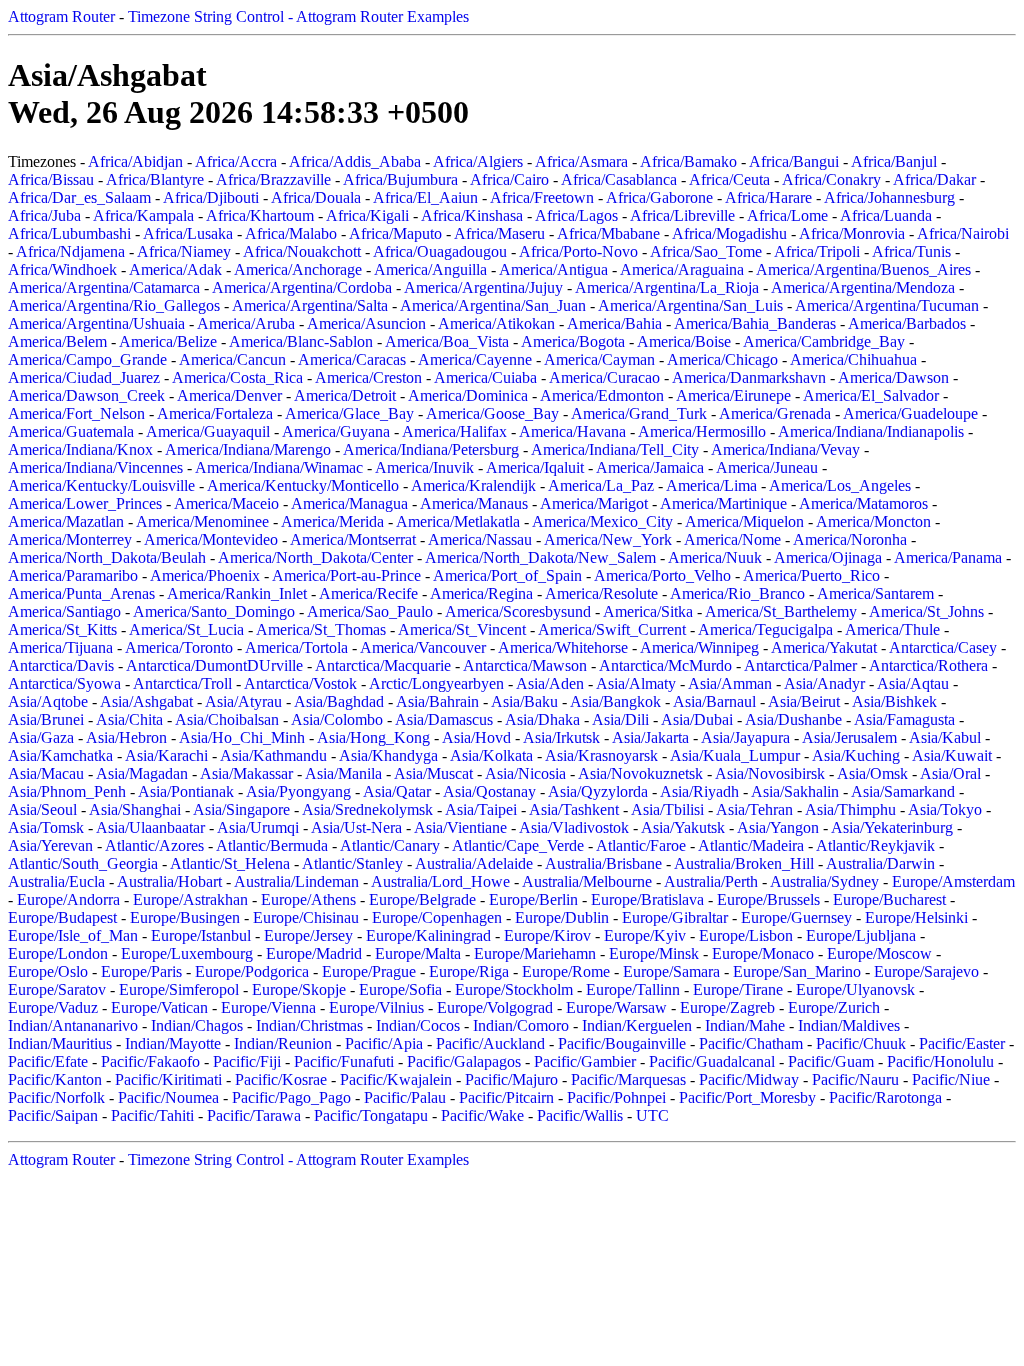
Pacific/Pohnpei (616, 1097)
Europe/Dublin (562, 917)
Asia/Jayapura (745, 737)
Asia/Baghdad (339, 701)
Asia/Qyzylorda (598, 791)
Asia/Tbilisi (667, 809)
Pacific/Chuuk (861, 1043)
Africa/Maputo (395, 233)
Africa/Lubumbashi (69, 233)
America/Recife (368, 593)
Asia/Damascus (444, 719)
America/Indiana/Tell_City (615, 449)
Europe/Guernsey (796, 917)
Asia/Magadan (142, 773)
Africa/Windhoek (62, 269)
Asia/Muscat (433, 773)
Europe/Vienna (268, 1007)
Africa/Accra (236, 161)
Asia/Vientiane (460, 827)
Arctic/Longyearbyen (436, 683)
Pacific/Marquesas (628, 1079)
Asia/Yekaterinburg (892, 827)
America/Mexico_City (602, 521)
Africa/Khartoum (260, 215)
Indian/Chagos (197, 1025)
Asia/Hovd (476, 737)
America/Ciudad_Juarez (84, 377)
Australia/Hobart (169, 881)
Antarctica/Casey (943, 647)
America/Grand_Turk (639, 413)
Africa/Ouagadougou (440, 251)
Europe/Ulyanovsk (855, 989)
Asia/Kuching (856, 755)
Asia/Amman (730, 683)
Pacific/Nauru (855, 1079)
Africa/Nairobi (963, 233)
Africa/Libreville (682, 215)
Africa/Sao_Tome (706, 251)
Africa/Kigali (367, 215)
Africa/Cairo (509, 179)
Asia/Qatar (397, 791)
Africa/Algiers (478, 161)
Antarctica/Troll (182, 683)
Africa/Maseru (499, 233)
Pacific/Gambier (585, 1061)
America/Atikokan (496, 323)
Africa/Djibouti (211, 197)
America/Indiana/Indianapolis (871, 431)
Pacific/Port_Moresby (747, 1097)
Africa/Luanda (886, 215)
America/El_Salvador (871, 395)
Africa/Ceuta (729, 179)
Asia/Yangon (778, 827)
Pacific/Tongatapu (371, 1115)
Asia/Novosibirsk (770, 773)
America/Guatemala (71, 431)
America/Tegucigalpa (765, 629)
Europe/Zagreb (727, 1007)
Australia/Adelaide (474, 863)
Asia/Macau (46, 773)
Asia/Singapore (241, 809)
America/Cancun (232, 359)
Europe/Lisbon (746, 935)
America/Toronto (179, 647)
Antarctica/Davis (61, 665)
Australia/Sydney (824, 881)
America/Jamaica (650, 467)
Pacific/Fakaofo (150, 1061)
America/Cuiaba (485, 377)
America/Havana (572, 431)
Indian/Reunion (283, 1043)
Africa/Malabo (291, 233)
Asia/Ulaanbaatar (150, 827)
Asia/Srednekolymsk (367, 809)
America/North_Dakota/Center (315, 557)
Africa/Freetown (542, 197)
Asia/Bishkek (894, 701)
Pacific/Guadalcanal (712, 1061)
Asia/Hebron (126, 737)
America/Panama (948, 557)
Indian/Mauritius (60, 1043)
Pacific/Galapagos (464, 1061)
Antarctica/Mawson (525, 665)
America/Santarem (875, 593)
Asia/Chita (129, 719)
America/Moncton (873, 521)
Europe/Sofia (400, 989)
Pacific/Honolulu (940, 1061)
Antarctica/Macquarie (383, 665)
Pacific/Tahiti (152, 1115)
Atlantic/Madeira (751, 845)
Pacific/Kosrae (281, 1079)
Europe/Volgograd (495, 1007)
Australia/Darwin (880, 863)
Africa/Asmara (581, 161)
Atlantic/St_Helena (230, 863)
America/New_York (608, 539)
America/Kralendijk (473, 485)
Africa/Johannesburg (889, 197)
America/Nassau (480, 539)
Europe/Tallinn (633, 989)
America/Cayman (599, 359)
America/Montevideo (211, 539)
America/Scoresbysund (518, 611)
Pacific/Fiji (247, 1061)
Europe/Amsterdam (953, 881)
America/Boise (684, 341)
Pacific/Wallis (580, 1115)
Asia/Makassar (246, 773)
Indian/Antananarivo (73, 1025)
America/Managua (349, 503)
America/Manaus (474, 503)
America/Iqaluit (535, 467)
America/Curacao (604, 377)
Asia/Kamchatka (60, 755)
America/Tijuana (60, 647)
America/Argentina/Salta (310, 305)
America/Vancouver (423, 647)
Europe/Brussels (768, 899)
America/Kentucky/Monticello (303, 485)
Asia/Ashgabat (146, 701)
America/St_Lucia (186, 629)
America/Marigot (594, 503)
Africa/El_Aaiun (425, 197)
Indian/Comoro (521, 1025)
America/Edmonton (602, 395)
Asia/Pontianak (186, 791)
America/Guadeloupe (910, 413)
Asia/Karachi (166, 755)
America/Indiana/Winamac (279, 467)
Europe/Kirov (547, 935)
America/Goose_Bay (492, 413)
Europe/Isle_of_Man (73, 935)
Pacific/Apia (384, 1043)
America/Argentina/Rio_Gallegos (114, 305)
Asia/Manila (343, 773)
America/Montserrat (353, 539)
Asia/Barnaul (714, 701)
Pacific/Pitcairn (506, 1097)
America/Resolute (601, 593)
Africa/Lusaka (188, 233)
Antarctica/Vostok (300, 683)
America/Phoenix (205, 575)
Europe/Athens (308, 899)
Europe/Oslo (48, 971)
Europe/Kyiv (645, 935)
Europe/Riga (469, 971)
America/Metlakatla (458, 521)
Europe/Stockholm (514, 989)
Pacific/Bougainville (622, 1043)
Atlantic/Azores (154, 845)
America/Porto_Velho (662, 575)
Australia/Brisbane (603, 863)
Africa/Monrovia (852, 233)
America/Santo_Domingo (214, 611)
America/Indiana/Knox (80, 449)
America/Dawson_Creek (86, 395)
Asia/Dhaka (542, 719)
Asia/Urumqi (258, 827)
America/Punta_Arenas (81, 593)
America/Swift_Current (612, 629)
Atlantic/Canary (390, 845)
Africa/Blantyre (155, 179)
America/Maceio (226, 503)
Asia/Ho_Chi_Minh (242, 737)
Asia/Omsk (872, 773)
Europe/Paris (141, 971)
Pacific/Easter (962, 1043)
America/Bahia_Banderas (755, 323)
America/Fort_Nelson (76, 413)
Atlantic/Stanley (352, 863)
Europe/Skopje (299, 989)
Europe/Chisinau (306, 917)
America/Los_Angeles (840, 485)
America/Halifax (454, 431)
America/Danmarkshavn (749, 377)
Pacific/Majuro (511, 1079)
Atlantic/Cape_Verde (518, 845)
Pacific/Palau (405, 1097)
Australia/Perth (711, 881)
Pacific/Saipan (53, 1115)
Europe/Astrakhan (190, 899)
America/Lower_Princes (85, 503)
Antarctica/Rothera (928, 665)
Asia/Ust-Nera (356, 827)
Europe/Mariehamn (535, 953)
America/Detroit (345, 395)
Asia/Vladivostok (574, 827)
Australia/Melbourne (587, 881)
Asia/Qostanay (489, 791)
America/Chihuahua (853, 359)
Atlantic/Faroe (641, 845)
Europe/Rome (566, 971)
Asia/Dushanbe (793, 719)
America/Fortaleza (215, 413)
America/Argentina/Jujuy (483, 287)
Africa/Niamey (184, 251)
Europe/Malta (418, 953)
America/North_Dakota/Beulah (107, 557)
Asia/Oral (950, 773)
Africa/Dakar (934, 179)
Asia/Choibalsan (227, 719)
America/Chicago (722, 359)
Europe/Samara (671, 971)
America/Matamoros (863, 503)
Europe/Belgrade (422, 899)
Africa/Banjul (894, 161)
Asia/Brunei (46, 719)
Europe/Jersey (308, 935)
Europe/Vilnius (376, 1007)
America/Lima (711, 485)
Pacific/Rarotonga (885, 1097)
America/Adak (175, 269)
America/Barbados (907, 323)
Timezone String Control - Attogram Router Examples (298, 16)
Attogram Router (61, 16)
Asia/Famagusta (904, 719)
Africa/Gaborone (659, 197)
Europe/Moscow (879, 953)
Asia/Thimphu (850, 809)
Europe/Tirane (738, 989)
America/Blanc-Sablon (301, 341)
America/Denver (229, 395)
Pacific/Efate (48, 1061)
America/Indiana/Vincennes (95, 467)
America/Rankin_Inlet (237, 593)
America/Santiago (64, 611)
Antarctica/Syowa (64, 683)
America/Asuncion (366, 323)
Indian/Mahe (745, 1025)
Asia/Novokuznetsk (640, 773)
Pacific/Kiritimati (168, 1079)
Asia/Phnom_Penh (67, 791)
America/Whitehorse (563, 647)
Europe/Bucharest (889, 899)
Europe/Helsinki (916, 917)
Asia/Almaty (636, 683)
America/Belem (57, 341)
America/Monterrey (70, 539)
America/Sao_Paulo (370, 611)
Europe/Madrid (314, 953)
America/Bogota (573, 341)
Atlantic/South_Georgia (83, 863)
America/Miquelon (744, 521)
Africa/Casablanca (619, 179)
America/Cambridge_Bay (824, 341)
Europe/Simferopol (179, 989)
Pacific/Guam (831, 1061)
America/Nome (732, 539)
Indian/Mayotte (173, 1043)
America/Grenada (775, 413)
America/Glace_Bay (349, 413)
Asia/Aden (550, 683)
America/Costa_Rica (237, 377)
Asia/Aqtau (913, 683)
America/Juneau (767, 467)
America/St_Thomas (321, 629)
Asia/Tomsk (46, 827)
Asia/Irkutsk (561, 737)
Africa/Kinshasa (472, 215)
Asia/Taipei (481, 809)
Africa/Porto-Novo (578, 251)
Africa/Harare (768, 197)
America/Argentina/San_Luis (690, 305)
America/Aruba (246, 323)
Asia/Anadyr (824, 683)
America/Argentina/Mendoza (863, 287)
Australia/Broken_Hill (744, 863)
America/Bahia (614, 323)
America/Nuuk (715, 557)
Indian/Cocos (418, 1025)
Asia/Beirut (804, 701)
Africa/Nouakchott (302, 251)
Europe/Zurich (834, 1007)
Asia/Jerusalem (849, 737)
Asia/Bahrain (437, 701)
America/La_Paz (601, 485)
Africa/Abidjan (135, 161)
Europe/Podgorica (252, 971)
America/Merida (332, 521)
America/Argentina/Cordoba (302, 287)
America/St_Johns (926, 611)
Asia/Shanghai (135, 809)
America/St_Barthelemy (781, 611)
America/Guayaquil (208, 431)
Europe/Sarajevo (926, 971)
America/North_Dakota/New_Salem (540, 557)
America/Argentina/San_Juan (493, 305)
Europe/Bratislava (647, 899)
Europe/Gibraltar (675, 917)
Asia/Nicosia (525, 773)
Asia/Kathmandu (273, 755)
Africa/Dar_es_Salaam (79, 197)
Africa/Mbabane (608, 233)
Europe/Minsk (654, 953)
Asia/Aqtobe (48, 701)
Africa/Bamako (688, 161)
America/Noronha (850, 539)
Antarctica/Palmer (800, 665)
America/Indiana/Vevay (785, 449)
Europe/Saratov (57, 989)
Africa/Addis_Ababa (355, 161)
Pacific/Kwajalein (396, 1079)
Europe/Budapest (62, 917)
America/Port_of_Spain (507, 575)
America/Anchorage (298, 269)
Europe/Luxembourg (187, 953)
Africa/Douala (316, 197)
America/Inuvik (424, 467)
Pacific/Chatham (751, 1043)
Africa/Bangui (794, 161)
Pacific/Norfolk (56, 1097)
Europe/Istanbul (201, 935)
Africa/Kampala (143, 215)
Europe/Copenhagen (437, 917)
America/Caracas (352, 359)
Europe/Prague (369, 971)
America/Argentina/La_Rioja (667, 287)
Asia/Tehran (754, 809)
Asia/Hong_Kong (373, 737)
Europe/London (58, 953)
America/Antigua (553, 269)
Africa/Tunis (911, 251)
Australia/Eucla (56, 881)
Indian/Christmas (309, 1025)
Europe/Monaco (763, 953)
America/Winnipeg (699, 647)
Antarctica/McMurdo (665, 665)
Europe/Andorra (68, 899)
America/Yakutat (824, 647)
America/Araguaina (682, 269)
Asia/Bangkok (615, 701)
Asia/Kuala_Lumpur (735, 755)
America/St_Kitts (62, 629)
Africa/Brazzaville (273, 179)
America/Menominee (202, 521)
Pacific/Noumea (168, 1097)
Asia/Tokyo (945, 809)
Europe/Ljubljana (861, 935)
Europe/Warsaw (616, 1007)
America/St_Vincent (462, 629)
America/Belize (168, 341)
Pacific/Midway (749, 1079)
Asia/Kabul (945, 737)
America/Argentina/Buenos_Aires (863, 269)
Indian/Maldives (849, 1025)
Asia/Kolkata (491, 755)
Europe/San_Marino (797, 971)
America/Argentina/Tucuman (887, 305)
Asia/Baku (524, 701)
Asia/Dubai (697, 719)
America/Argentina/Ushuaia (96, 323)
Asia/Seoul (42, 809)
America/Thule (892, 629)
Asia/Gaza (41, 737)
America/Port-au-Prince (346, 575)
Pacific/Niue (951, 1079)
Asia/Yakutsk (683, 827)
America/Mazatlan (66, 521)
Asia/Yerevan (50, 845)
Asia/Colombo (337, 719)
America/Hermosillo (702, 431)
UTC (652, 1115)
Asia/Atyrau (243, 701)
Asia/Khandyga (388, 755)
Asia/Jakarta (650, 737)
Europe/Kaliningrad (428, 935)
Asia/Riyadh (699, 791)
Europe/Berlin (533, 899)
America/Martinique (723, 503)
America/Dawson (893, 377)
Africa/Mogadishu (729, 233)
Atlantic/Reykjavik (875, 845)
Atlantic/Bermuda (272, 845)
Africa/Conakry (831, 179)
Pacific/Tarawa (254, 1115)
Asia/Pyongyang (298, 791)
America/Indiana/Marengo (248, 449)
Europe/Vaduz (53, 1007)
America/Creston (368, 377)
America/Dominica (468, 395)
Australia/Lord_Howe (440, 881)
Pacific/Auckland (490, 1043)
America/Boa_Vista (447, 341)
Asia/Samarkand (903, 791)
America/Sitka (648, 611)
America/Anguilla (430, 269)
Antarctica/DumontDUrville (214, 665)
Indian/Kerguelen (637, 1025)
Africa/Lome (787, 215)
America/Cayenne (475, 359)
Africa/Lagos (576, 215)
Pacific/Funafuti (344, 1061)
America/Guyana (336, 431)
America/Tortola (296, 647)
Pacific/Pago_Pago (291, 1097)
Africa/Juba (44, 215)
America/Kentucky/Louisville (101, 485)
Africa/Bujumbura (400, 179)
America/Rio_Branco (737, 593)
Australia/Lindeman (296, 881)
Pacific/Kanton (55, 1079)
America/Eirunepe (733, 395)
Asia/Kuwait (952, 755)
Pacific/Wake (482, 1115)
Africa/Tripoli (817, 251)
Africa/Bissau (51, 179)
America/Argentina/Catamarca (104, 287)
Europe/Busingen (185, 917)
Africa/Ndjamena (70, 251)
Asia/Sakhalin (795, 791)
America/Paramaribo (73, 575)
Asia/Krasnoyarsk (601, 755)
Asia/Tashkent (574, 809)
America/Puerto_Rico (811, 575)
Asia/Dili (620, 719)
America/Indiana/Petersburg (431, 449)
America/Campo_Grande (87, 359)
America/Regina (481, 593)
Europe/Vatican (159, 1007)
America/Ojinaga (828, 557)
